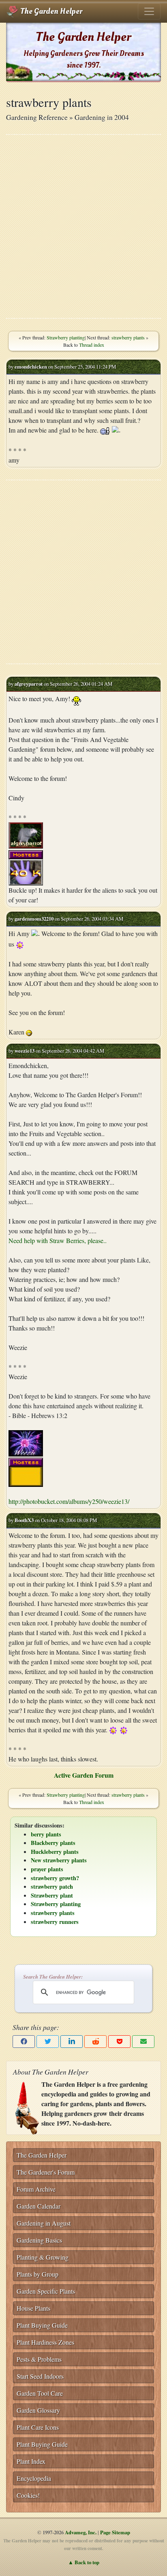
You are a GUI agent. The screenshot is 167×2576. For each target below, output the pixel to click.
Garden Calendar (39, 2206)
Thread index (92, 345)
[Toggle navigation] (149, 11)
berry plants (46, 1834)
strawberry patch (52, 1886)
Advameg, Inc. (81, 2532)
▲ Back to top (84, 2562)
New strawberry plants (59, 1860)
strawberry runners (55, 1922)
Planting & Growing (43, 2257)
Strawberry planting (66, 337)
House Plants (33, 2308)
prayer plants (47, 1869)
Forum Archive (36, 2189)
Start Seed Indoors (40, 2376)
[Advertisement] (83, 226)
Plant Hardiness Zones (45, 2342)
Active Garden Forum (84, 1775)
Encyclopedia (34, 2478)
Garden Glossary (38, 2410)
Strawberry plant (52, 1895)
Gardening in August (44, 2223)
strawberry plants (128, 337)
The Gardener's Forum (46, 2172)
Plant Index (31, 2461)
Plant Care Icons (38, 2427)
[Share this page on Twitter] (48, 2042)
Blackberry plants (53, 1843)
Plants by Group (37, 2274)
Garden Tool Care (40, 2393)
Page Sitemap (115, 2532)
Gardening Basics (39, 2240)
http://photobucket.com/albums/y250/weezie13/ (69, 1501)
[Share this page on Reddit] (95, 2042)
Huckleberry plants (55, 1852)
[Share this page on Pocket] (119, 2042)
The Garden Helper (50, 11)
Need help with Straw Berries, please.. (58, 1240)
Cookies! (28, 2495)
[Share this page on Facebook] (24, 2042)
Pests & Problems (39, 2359)
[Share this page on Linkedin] (72, 2042)
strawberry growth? (55, 1878)
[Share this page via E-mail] (143, 2042)
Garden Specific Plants (46, 2291)
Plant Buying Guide (42, 2325)
